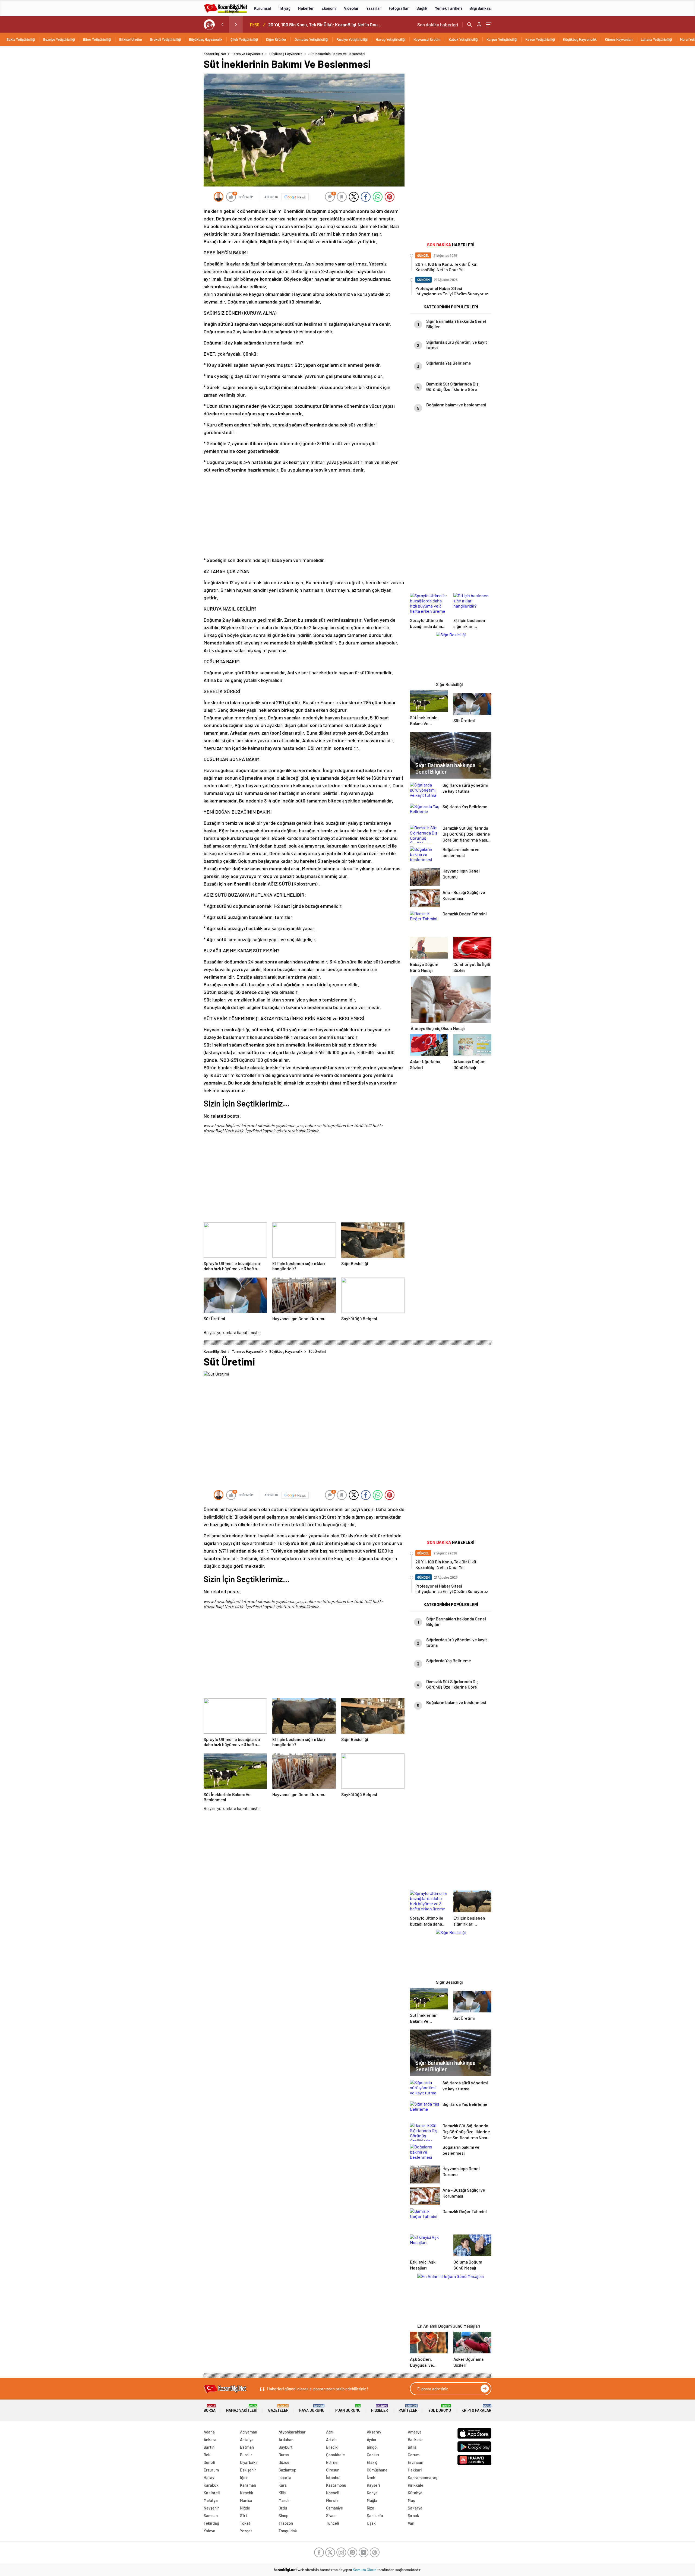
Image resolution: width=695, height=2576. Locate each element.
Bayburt (286, 2447)
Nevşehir (211, 2508)
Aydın (371, 2439)
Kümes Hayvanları (619, 39)
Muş (411, 2500)
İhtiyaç (285, 8)
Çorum (414, 2455)
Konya (372, 2493)
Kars (283, 2485)
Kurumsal (263, 8)
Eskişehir (248, 2470)
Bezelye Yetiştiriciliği (59, 39)
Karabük (211, 2485)
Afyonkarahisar (292, 2432)
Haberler (306, 8)
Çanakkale (335, 2455)
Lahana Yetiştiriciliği (656, 39)
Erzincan (416, 2462)
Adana (209, 2432)
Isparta (285, 2477)
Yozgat (246, 2531)
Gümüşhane (377, 2470)
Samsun (211, 2515)
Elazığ (372, 2462)
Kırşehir (247, 2493)
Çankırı (373, 2455)
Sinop (283, 2515)
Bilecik (332, 2447)
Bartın (209, 2447)
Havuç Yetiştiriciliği (391, 39)
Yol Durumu (440, 2408)
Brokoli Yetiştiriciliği (165, 39)
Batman (247, 2447)
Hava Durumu (312, 2408)
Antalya (247, 2439)
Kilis (282, 2493)
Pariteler (408, 2408)
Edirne (332, 2462)
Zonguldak (288, 2531)
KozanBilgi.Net (215, 54)
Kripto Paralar (476, 2408)
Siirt (244, 2515)
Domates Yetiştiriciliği (311, 39)
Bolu (208, 2455)
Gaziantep (287, 2470)
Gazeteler (278, 2408)
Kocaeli (333, 2493)
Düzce (284, 2462)
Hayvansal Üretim (427, 39)
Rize (370, 2508)
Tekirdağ (211, 2523)
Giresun (333, 2470)
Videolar (351, 8)
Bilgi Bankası (480, 8)
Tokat (245, 2523)
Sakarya (415, 2508)
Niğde (245, 2508)
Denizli (209, 2462)
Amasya (415, 2432)
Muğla (372, 2500)
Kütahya (415, 2493)
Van (411, 2523)
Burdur (246, 2455)
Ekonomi (329, 8)
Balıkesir (415, 2439)
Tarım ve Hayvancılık (248, 54)
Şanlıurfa (375, 2515)
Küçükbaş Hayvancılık (580, 39)
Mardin (285, 2500)
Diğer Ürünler (276, 39)
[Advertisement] (168, 133)
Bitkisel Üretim (131, 39)
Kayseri (373, 2485)
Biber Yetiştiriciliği (97, 39)
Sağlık (422, 8)
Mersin (332, 2500)
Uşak (371, 2523)
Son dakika (438, 24)
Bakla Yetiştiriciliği (21, 39)
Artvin (331, 2439)
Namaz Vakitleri (242, 2408)
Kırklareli (212, 2493)
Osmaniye (334, 2508)
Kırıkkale (416, 2485)
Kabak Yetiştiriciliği (464, 39)
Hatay (209, 2477)
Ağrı (330, 2432)
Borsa (210, 2408)
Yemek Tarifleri (448, 8)
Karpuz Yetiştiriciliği (502, 39)
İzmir (371, 2477)
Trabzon (286, 2523)
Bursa (284, 2455)
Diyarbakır (249, 2462)
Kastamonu (336, 2485)
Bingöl (372, 2447)
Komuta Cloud (365, 2570)
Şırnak (413, 2515)
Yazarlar (374, 8)
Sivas (331, 2515)
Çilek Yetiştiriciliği (244, 39)
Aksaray (374, 2432)
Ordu (283, 2508)
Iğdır (244, 2477)
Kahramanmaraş (422, 2477)
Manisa (246, 2500)
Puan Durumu (348, 2408)
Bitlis (412, 2447)
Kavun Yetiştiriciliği (540, 39)
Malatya (211, 2500)
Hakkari (415, 2470)
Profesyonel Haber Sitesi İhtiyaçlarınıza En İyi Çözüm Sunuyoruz (326, 24)
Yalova (209, 2531)
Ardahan (286, 2439)
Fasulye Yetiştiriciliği (352, 39)
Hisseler (380, 2408)
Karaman (248, 2485)
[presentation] (222, 24)
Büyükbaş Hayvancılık (206, 39)
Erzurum (211, 2470)
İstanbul (333, 2477)
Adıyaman (249, 2432)
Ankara (210, 2439)
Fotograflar (399, 8)
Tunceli (332, 2523)
